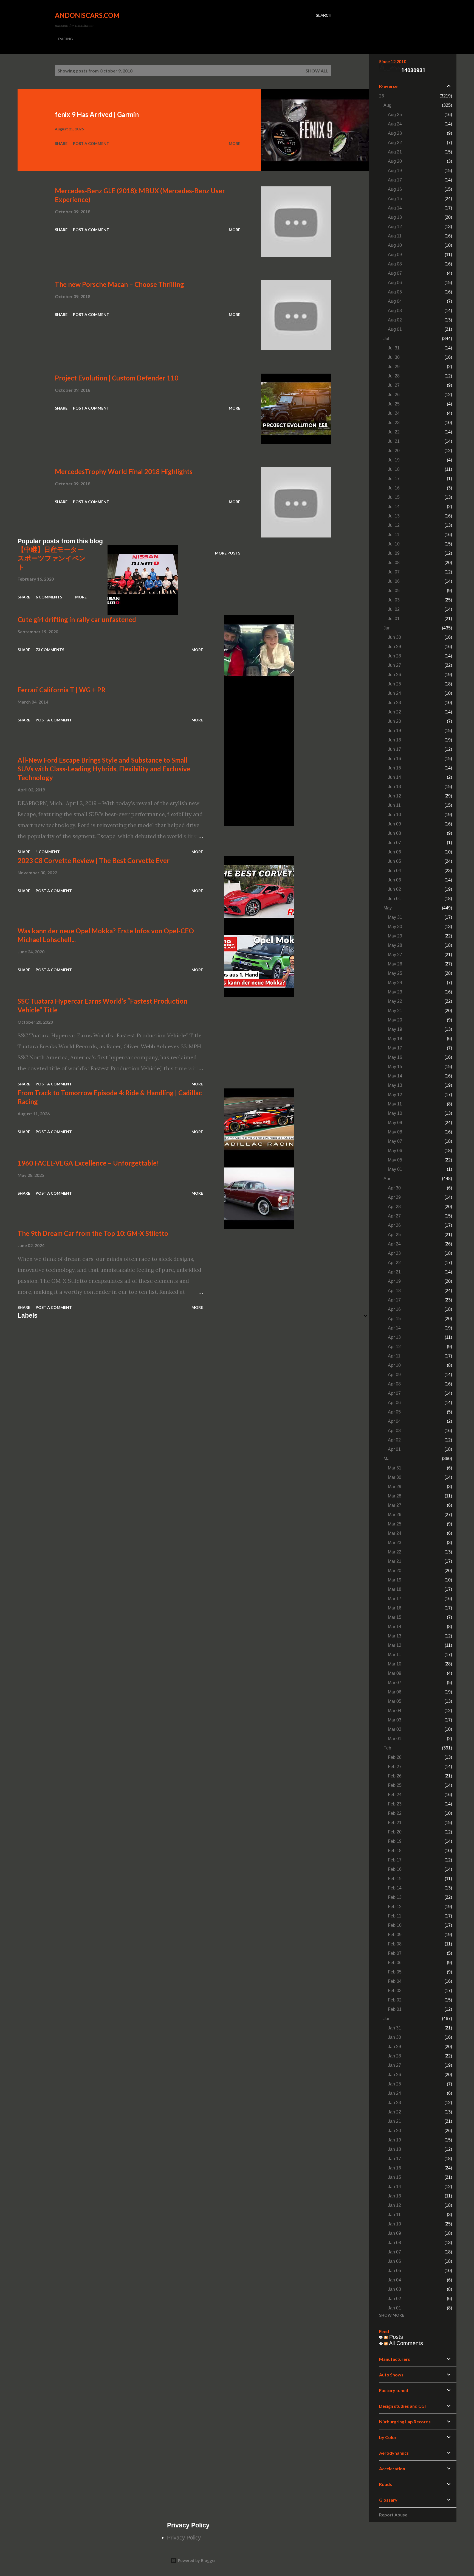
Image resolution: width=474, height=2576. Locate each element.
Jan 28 (394, 2056)
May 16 (395, 1057)
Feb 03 (395, 1991)
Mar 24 (395, 1533)
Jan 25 (394, 2084)
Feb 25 (395, 1785)
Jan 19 (394, 2140)
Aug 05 (395, 292)
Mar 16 (395, 1608)
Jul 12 (394, 525)
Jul (386, 339)
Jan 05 (394, 2271)
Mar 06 (395, 1692)
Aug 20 (395, 161)
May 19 (395, 1029)
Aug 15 (395, 199)
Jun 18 (394, 740)
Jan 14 (394, 2187)
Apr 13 (394, 1337)
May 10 (395, 1113)
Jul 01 (394, 619)
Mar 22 (395, 1552)
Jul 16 (394, 488)
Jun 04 (394, 871)
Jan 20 (394, 2131)
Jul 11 (394, 535)
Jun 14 (394, 777)
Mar (387, 1459)
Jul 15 (394, 497)
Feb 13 (395, 1897)
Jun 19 (394, 731)
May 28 (395, 945)
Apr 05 (394, 1412)
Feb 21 (395, 1823)
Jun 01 (394, 899)
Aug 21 (395, 152)
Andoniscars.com (87, 15)
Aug (387, 105)
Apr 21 (394, 1272)
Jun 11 (394, 805)
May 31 (395, 917)
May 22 (395, 1001)
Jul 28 (394, 376)
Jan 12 (394, 2205)
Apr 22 (394, 1263)
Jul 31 (394, 348)
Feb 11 (395, 1916)
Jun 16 (394, 759)
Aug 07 (395, 273)
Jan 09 (394, 2233)
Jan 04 (394, 2280)
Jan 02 (394, 2299)
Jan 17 (394, 2159)
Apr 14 (394, 1328)
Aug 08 (395, 264)
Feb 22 (395, 1813)
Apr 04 (394, 1421)
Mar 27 (395, 1505)
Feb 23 (395, 1804)
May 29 (395, 936)
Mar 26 (395, 1515)
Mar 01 (395, 1739)
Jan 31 (394, 2028)
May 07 (395, 1141)
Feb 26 (395, 1776)
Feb (387, 1748)
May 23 (395, 992)
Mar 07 (395, 1683)
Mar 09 (395, 1673)
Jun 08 (394, 833)
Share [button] (61, 143)
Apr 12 (394, 1347)
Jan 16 (394, 2168)
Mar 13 (395, 1636)
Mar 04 (395, 1711)
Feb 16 (395, 1869)
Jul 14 (394, 507)
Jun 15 (394, 768)
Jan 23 (394, 2103)
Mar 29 (395, 1487)
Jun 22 (394, 712)
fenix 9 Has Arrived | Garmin (97, 114)
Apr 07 (394, 1393)
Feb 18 (395, 1851)
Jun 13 (394, 787)
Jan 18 (394, 2149)
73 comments (50, 650)
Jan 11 (394, 2215)
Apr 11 (394, 1356)
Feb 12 (395, 1907)
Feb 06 (395, 1963)
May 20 (395, 1020)
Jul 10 (394, 544)
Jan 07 (394, 2252)
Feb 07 (395, 1953)
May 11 (395, 1104)
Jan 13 (394, 2196)
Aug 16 (395, 189)
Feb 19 (395, 1841)
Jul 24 (394, 413)
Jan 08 (394, 2243)
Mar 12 (395, 1645)
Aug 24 (395, 124)
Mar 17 (395, 1599)
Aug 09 (395, 255)
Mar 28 (395, 1496)
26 (382, 96)
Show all (317, 71)
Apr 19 (394, 1281)
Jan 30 (394, 2037)
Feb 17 (395, 1860)
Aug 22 (395, 143)
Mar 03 (395, 1720)
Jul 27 (394, 385)
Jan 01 (394, 2308)
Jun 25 (394, 684)
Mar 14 (395, 1627)
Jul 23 (394, 423)
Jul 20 (394, 451)
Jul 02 (394, 609)
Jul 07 (394, 572)
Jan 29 (394, 2047)
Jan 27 (394, 2065)
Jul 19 (394, 460)
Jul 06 (394, 581)
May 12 (395, 1095)
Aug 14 (395, 208)
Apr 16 (394, 1309)
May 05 (395, 1160)
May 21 (395, 1011)
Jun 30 (394, 637)
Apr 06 (394, 1403)
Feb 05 (395, 1972)
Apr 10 (394, 1365)
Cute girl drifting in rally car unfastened (77, 619)
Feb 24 (395, 1795)
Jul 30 (394, 357)
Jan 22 (394, 2112)
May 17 (395, 1048)
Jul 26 (394, 395)
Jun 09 (394, 824)
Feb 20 (395, 1832)
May (388, 908)
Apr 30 (394, 1188)
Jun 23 (394, 703)
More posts (228, 553)
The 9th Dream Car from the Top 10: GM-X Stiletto (93, 1233)
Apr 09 (394, 1375)
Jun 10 (394, 815)
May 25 (395, 973)
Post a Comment (91, 143)
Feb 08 (395, 1944)
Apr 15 (394, 1319)
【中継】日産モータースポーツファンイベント (52, 558)
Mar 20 (395, 1571)
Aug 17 (395, 180)
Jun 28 (394, 656)
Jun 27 (394, 665)
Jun (387, 628)
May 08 (395, 1132)
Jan (387, 2019)
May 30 (395, 927)
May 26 (395, 964)
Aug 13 (395, 217)
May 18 (395, 1039)
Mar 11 (394, 1655)
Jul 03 (394, 600)
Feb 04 (395, 1981)
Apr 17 (394, 1300)
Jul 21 (394, 441)
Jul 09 (394, 553)
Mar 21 (395, 1561)
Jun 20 (394, 721)
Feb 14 (395, 1888)
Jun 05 (394, 861)
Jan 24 (394, 2093)
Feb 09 (395, 1935)
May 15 (395, 1067)
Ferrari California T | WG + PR (62, 690)
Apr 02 (394, 1440)
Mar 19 (395, 1580)
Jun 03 (394, 880)
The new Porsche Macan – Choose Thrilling (119, 284)
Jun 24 (394, 693)
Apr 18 (394, 1291)
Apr (387, 1179)
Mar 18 (395, 1589)
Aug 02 (395, 320)
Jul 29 (394, 367)
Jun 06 (394, 852)
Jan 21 (394, 2121)
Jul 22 (394, 432)
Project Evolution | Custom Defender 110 (117, 378)
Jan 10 (394, 2224)
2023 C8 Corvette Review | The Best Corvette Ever (94, 860)
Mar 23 (395, 1543)
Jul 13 (394, 516)
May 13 (395, 1085)
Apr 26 (394, 1225)
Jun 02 (394, 889)
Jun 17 (394, 749)
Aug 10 (395, 245)
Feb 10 (395, 1925)
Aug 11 (395, 236)
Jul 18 (394, 469)
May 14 (395, 1076)
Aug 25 (395, 115)
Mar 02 (395, 1729)
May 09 (395, 1123)
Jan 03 (394, 2289)
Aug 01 (395, 329)
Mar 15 (395, 1617)
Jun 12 (394, 796)
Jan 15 (394, 2177)
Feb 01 (395, 2009)
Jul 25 (394, 404)
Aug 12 (395, 227)
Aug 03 (395, 311)
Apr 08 (394, 1384)
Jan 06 (394, 2261)
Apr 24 (394, 1244)
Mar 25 (395, 1524)
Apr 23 (394, 1253)
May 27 (395, 955)
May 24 (395, 983)
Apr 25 (394, 1235)
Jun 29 (394, 647)
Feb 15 (395, 1879)
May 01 (395, 1169)
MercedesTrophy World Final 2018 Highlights (124, 471)
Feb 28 (395, 1757)
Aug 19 (395, 171)
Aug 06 (395, 283)
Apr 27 (394, 1216)
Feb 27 (395, 1767)
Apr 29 (394, 1197)
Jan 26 (394, 2075)
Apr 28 (394, 1207)
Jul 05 (394, 591)
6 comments (49, 597)
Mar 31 (395, 1468)
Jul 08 (394, 563)
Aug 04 (395, 301)
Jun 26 (394, 675)
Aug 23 (395, 133)
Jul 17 (394, 479)
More (235, 143)
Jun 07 (394, 843)
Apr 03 (394, 1431)
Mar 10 (395, 1664)
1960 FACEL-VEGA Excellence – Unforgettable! (88, 1163)
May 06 (395, 1151)
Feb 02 (395, 2000)
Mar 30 (395, 1477)
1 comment (48, 852)
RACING (66, 39)
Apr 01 (394, 1449)
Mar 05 (395, 1701)
